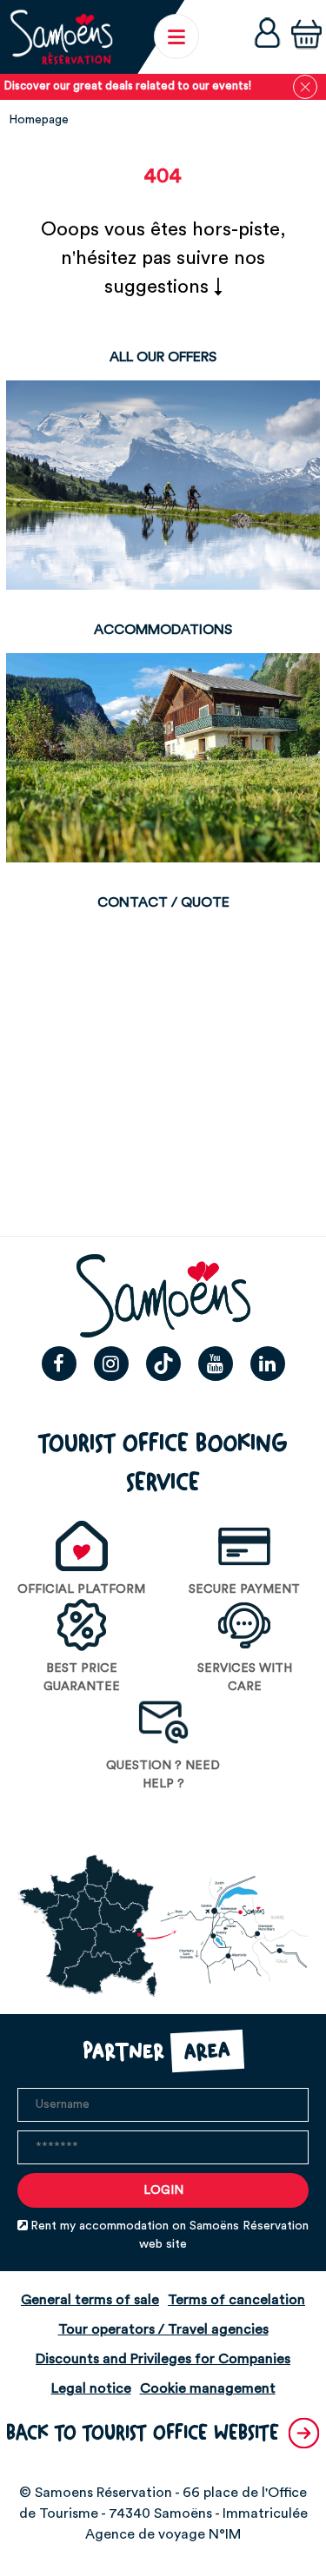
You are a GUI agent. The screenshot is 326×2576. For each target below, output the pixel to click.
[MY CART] (306, 36)
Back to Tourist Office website (143, 2433)
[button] (306, 36)
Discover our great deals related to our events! (128, 86)
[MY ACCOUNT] (267, 37)
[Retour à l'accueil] (61, 37)
